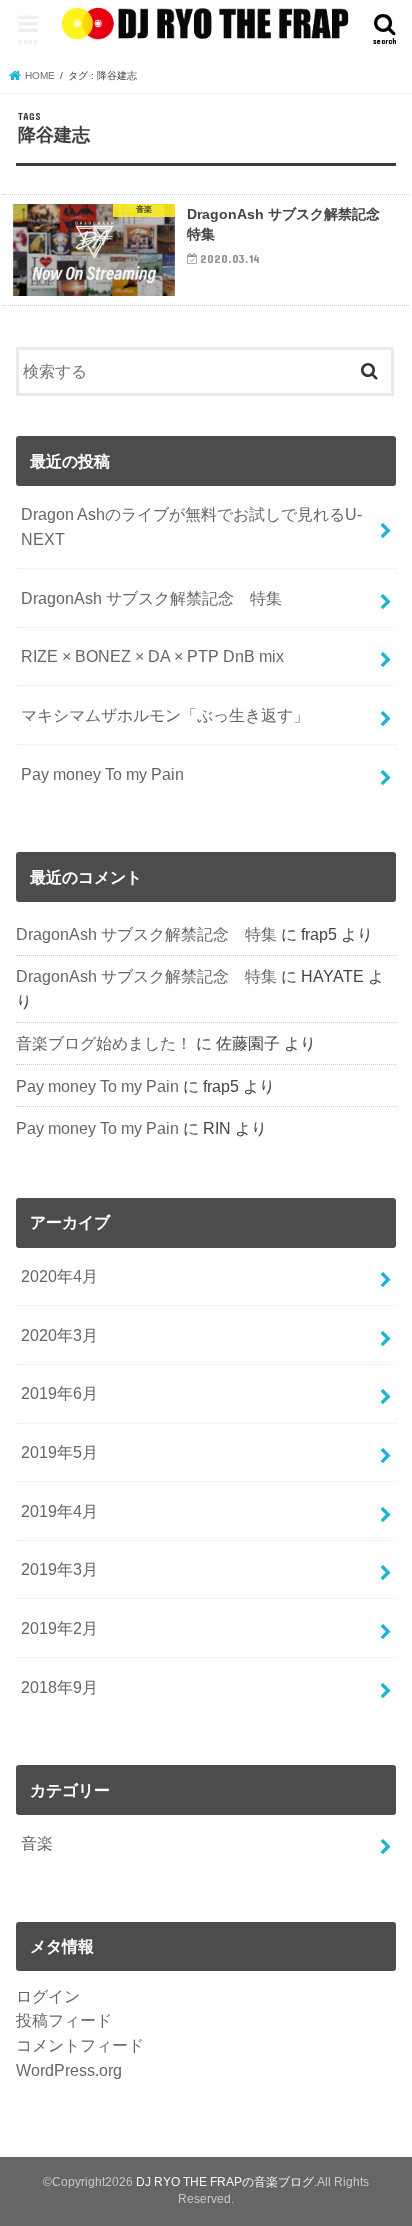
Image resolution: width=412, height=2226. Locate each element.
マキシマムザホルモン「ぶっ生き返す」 (165, 715)
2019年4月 (59, 1511)
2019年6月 (59, 1393)
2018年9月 (59, 1687)
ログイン (48, 1996)
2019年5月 (59, 1452)
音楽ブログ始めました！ (104, 1043)
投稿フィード (64, 2020)
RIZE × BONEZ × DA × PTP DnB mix (152, 656)
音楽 (37, 1843)
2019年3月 (59, 1569)
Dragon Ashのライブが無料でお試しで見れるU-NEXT (191, 526)
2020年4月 (59, 1276)
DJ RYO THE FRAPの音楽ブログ (225, 2182)
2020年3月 (59, 1335)
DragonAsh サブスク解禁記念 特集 (151, 598)
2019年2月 (59, 1628)
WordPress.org (69, 2070)
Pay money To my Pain (102, 774)
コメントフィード (80, 2045)
